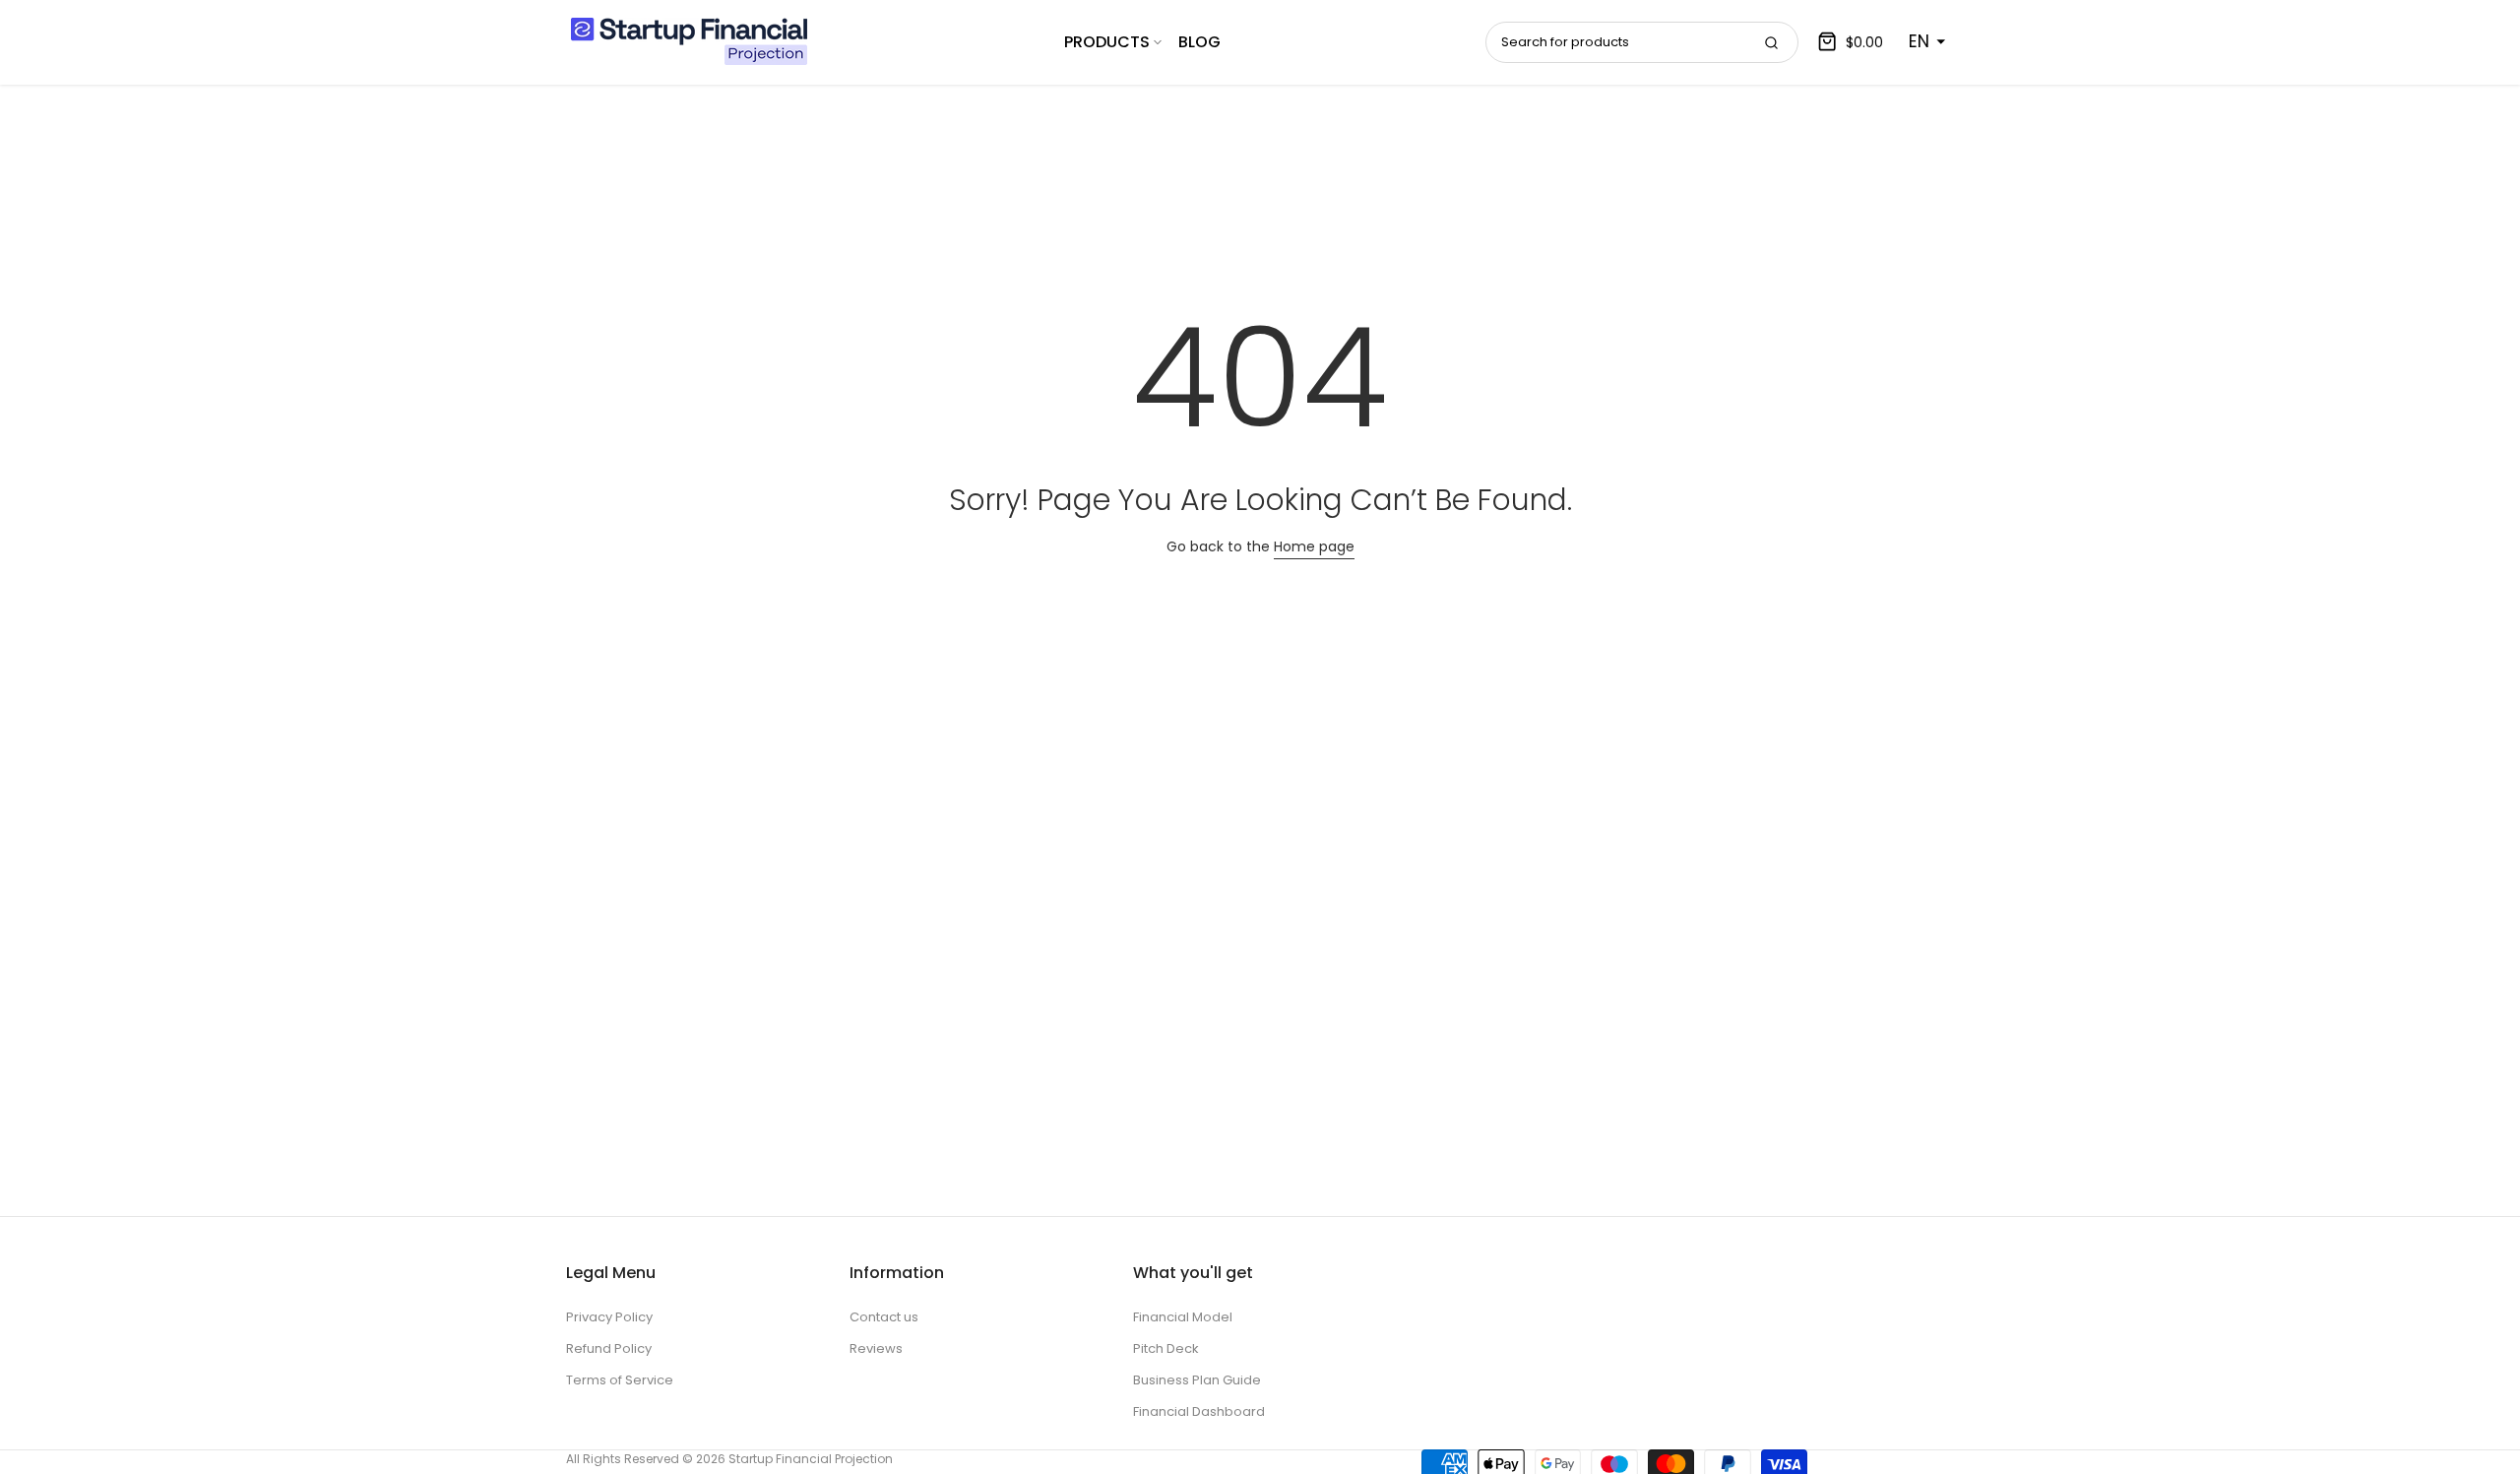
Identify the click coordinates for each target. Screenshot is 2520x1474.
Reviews (876, 1348)
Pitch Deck (1166, 1348)
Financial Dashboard (1199, 1411)
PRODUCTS (1107, 42)
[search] (1771, 42)
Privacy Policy (609, 1317)
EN (1919, 41)
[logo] (689, 41)
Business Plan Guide (1197, 1380)
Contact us (884, 1317)
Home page (1314, 546)
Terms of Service (620, 1380)
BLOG (1199, 42)
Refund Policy (609, 1348)
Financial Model (1183, 1317)
